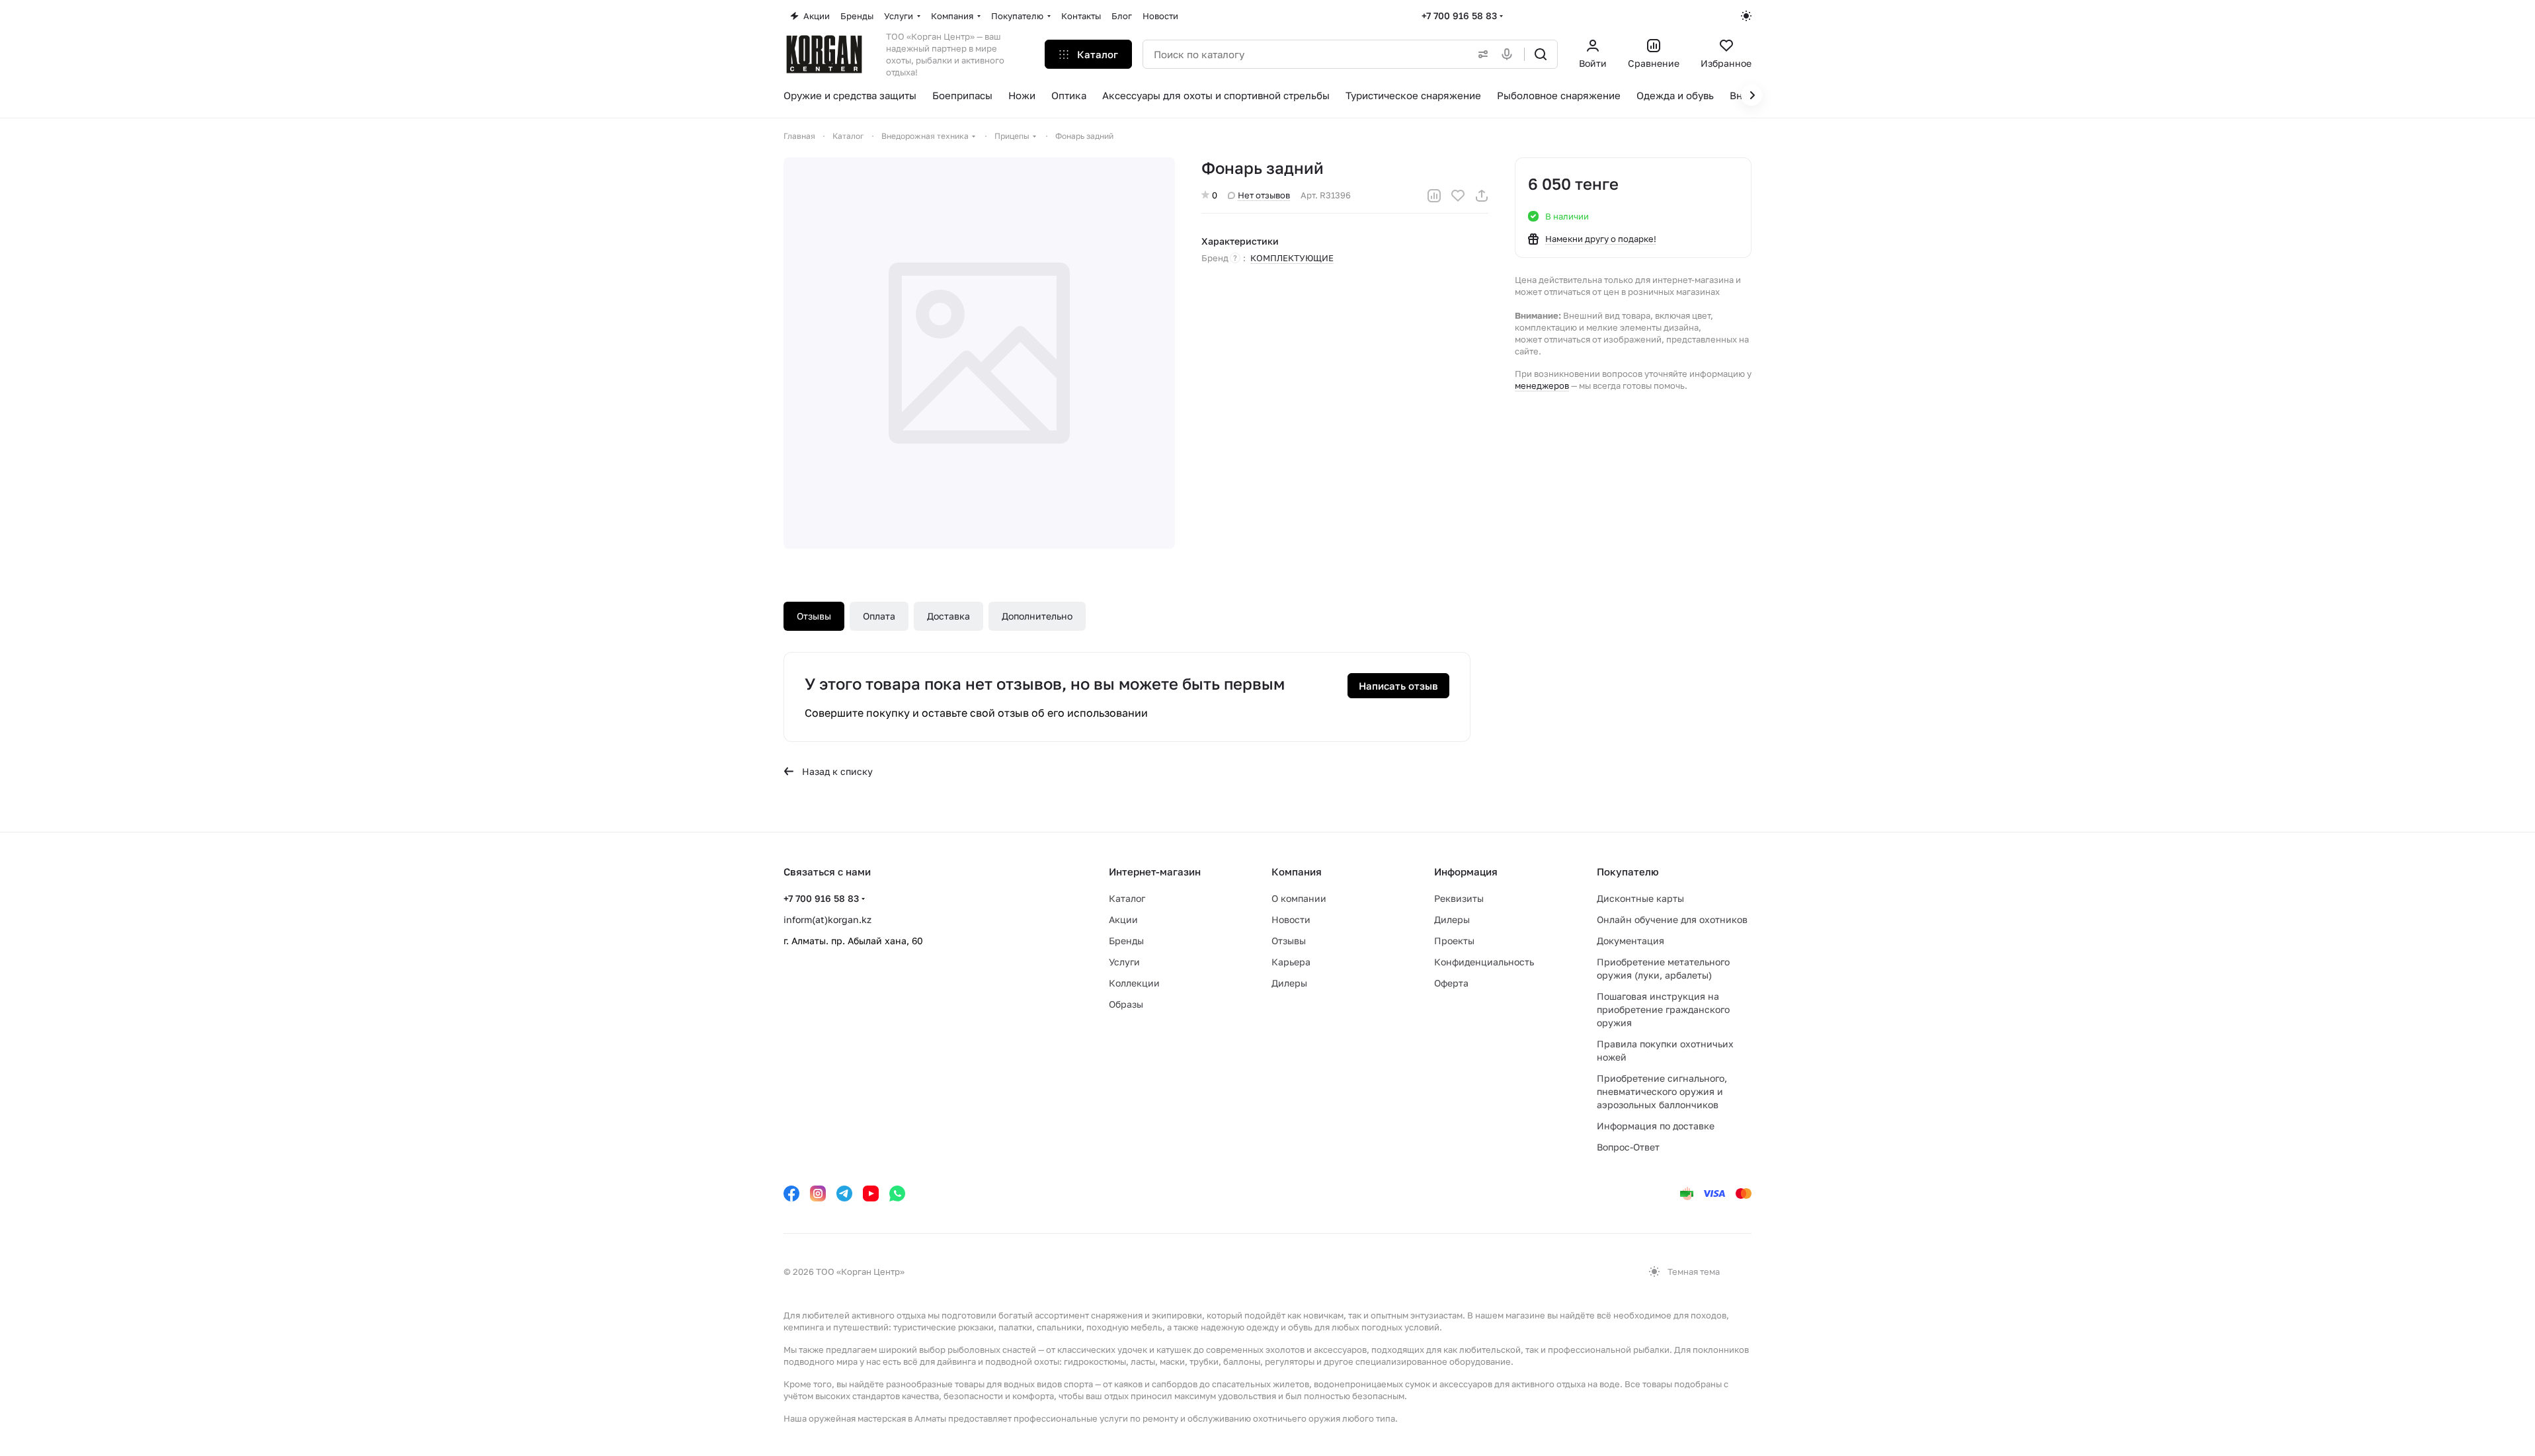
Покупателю (1628, 871)
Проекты (1454, 941)
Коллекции (1134, 983)
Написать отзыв (1398, 686)
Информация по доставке (1656, 1126)
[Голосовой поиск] (1509, 54)
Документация (1630, 941)
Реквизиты (1459, 898)
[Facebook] (791, 1193)
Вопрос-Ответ (1628, 1147)
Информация (1466, 871)
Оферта (1451, 983)
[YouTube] (871, 1193)
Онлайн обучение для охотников (1672, 919)
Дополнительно (1037, 616)
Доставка (948, 616)
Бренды (1126, 941)
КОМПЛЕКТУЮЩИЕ (1292, 258)
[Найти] (1541, 54)
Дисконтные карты (1640, 898)
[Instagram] (818, 1193)
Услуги (1124, 962)
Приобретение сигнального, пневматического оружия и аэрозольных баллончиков (1662, 1091)
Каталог (1127, 898)
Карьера (1291, 962)
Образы (1126, 1004)
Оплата (879, 616)
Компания (1297, 871)
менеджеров (1542, 385)
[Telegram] (844, 1193)
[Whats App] (897, 1193)
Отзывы (814, 616)
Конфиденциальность (1484, 962)
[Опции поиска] (1480, 54)
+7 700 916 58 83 (1459, 16)
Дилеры (1289, 983)
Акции (1123, 919)
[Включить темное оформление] (1746, 16)
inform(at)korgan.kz (827, 919)
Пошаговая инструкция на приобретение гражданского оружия (1663, 1009)
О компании (1299, 898)
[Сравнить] (1434, 196)
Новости (1291, 919)
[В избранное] (1458, 196)
